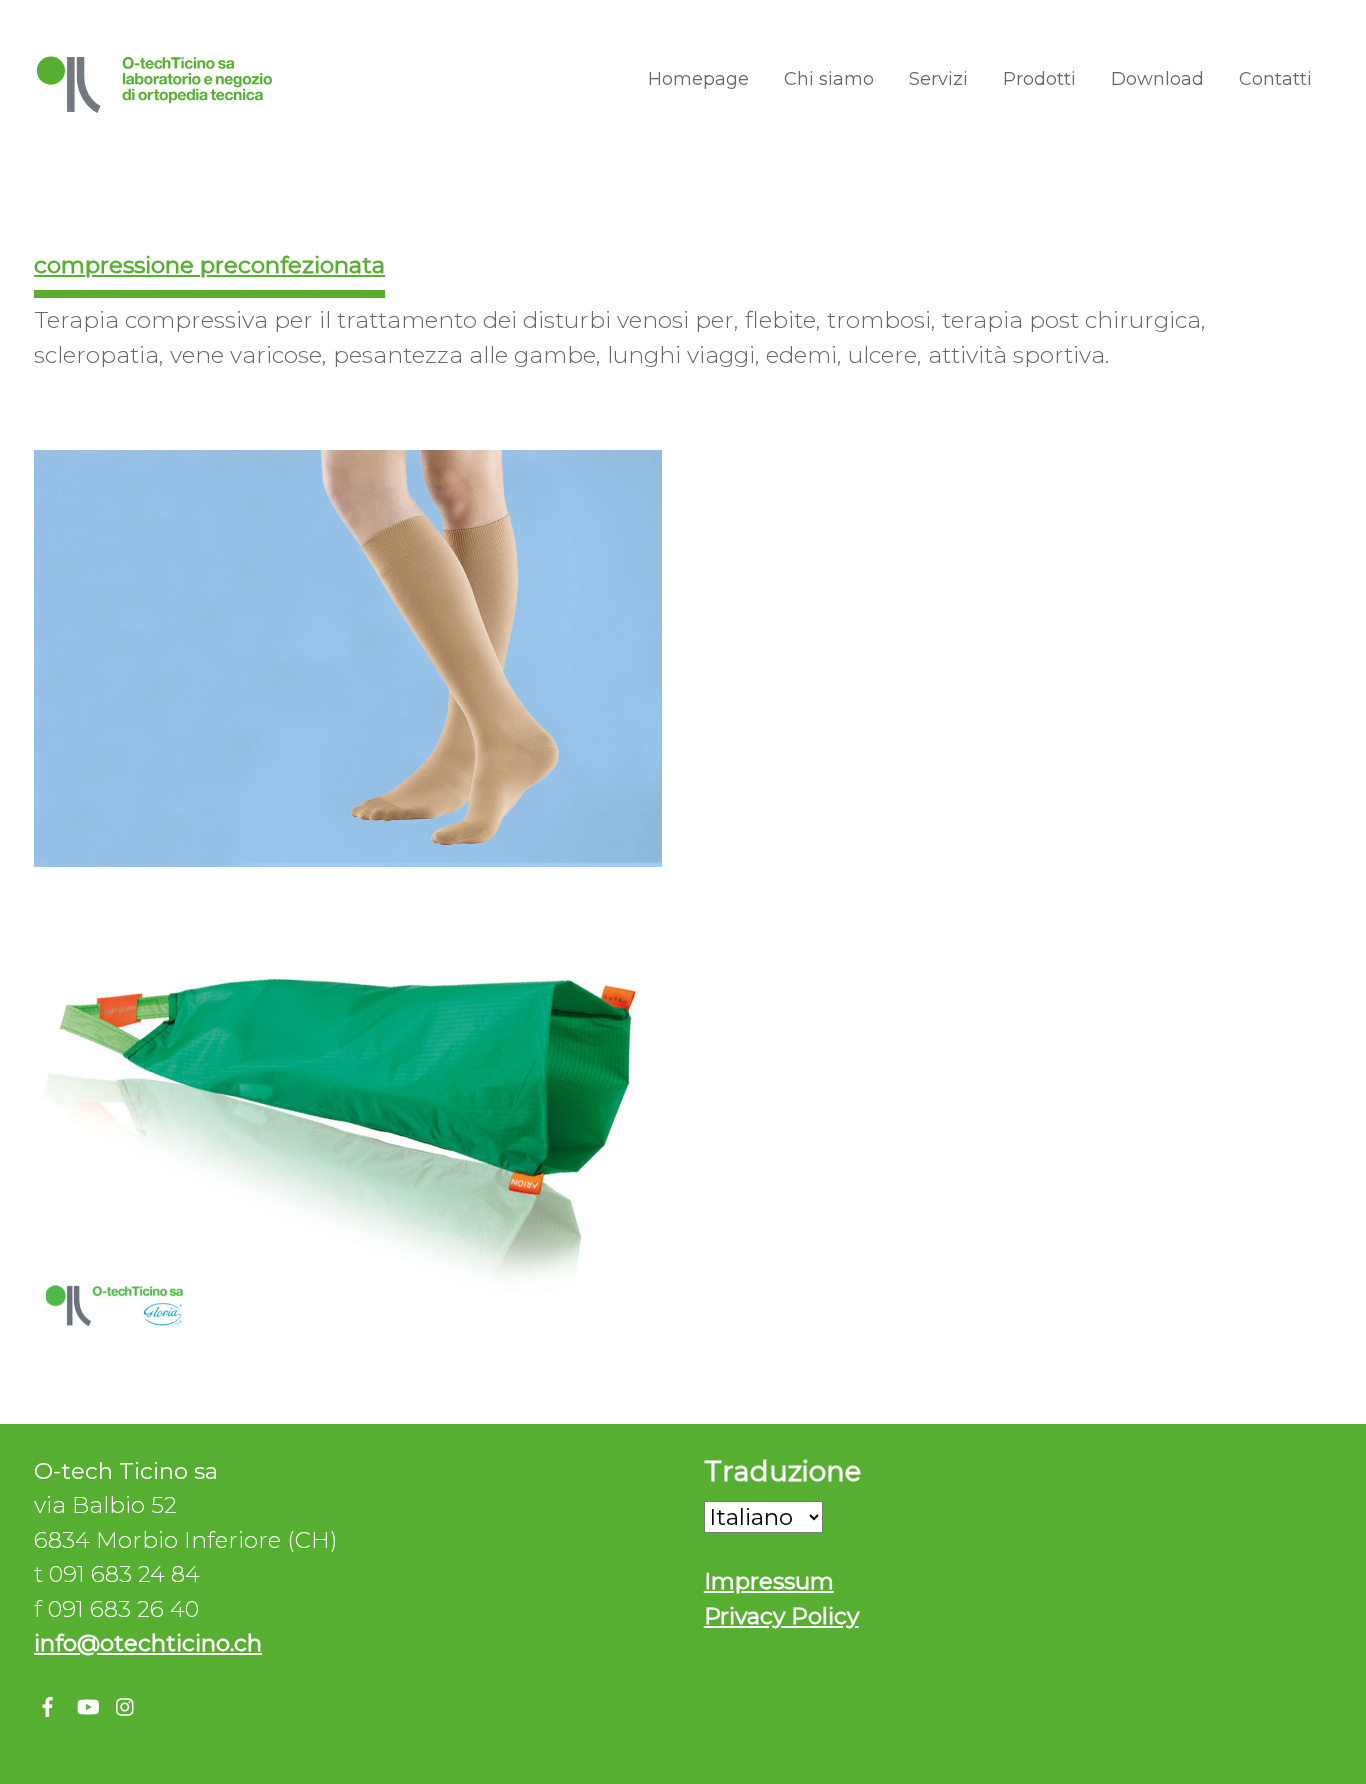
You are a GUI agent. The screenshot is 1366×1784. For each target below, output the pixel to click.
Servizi (938, 79)
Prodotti (1039, 79)
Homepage (698, 79)
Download (1157, 79)
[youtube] (87, 1703)
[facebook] (48, 1703)
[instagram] (126, 1703)
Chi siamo (829, 79)
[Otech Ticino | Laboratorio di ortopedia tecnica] (155, 105)
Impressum (769, 1581)
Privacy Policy (781, 1616)
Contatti (1275, 79)
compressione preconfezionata (209, 265)
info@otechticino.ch (148, 1643)
